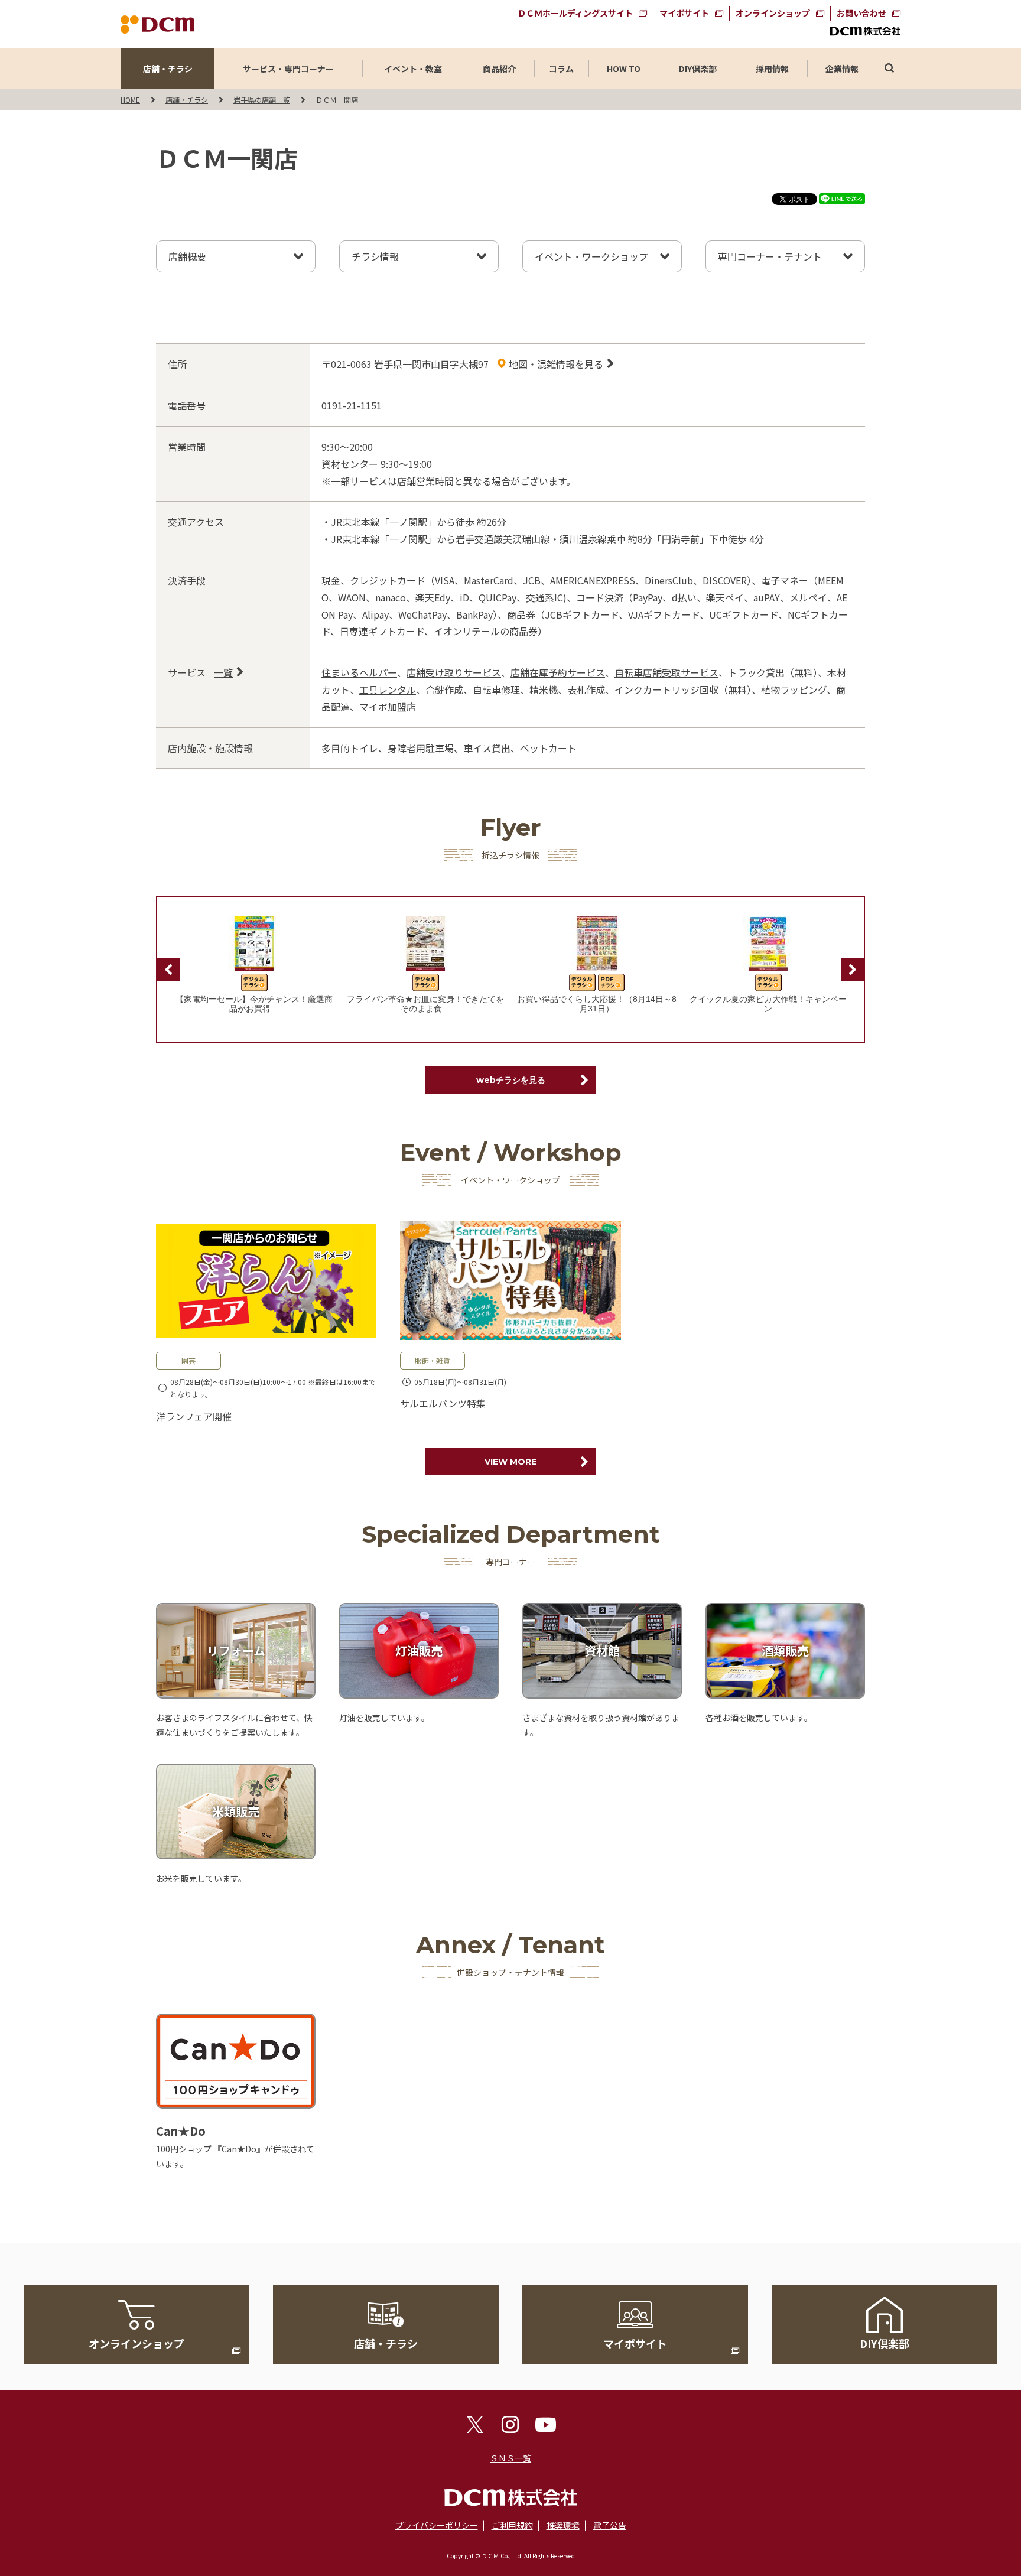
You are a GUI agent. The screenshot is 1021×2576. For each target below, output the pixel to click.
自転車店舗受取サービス (666, 672)
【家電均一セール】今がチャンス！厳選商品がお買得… (254, 1004)
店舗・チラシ (168, 69)
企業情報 (842, 69)
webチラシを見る (511, 1080)
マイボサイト (684, 13)
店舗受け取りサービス (454, 672)
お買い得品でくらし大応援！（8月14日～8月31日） (597, 1004)
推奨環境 (563, 2525)
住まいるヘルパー (359, 672)
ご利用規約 (512, 2525)
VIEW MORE (510, 1462)
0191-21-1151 (352, 405)
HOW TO (624, 69)
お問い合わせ (861, 13)
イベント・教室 (413, 69)
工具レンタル (388, 689)
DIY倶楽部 (698, 69)
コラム (561, 69)
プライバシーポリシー (437, 2525)
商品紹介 (499, 69)
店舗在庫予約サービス (558, 672)
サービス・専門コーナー (288, 69)
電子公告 (610, 2525)
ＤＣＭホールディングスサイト (575, 13)
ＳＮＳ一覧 (510, 2458)
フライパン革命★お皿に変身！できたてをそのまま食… (425, 1004)
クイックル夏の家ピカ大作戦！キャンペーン (768, 1004)
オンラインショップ (773, 13)
